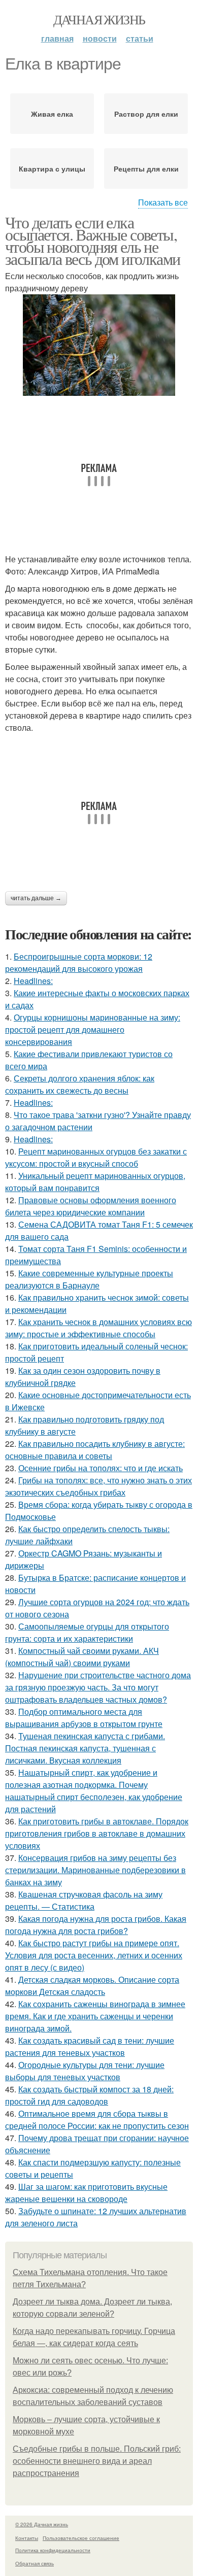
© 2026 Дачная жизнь (42, 2524)
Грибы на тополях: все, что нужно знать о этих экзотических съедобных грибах (98, 1486)
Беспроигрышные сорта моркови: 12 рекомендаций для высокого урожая (79, 962)
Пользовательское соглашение (81, 2538)
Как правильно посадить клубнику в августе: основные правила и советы (95, 1450)
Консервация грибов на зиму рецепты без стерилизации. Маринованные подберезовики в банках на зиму (95, 1870)
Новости (100, 38)
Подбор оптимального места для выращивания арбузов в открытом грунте (84, 1718)
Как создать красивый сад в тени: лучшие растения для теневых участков (90, 2046)
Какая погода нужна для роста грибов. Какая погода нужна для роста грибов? (96, 1925)
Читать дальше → (36, 898)
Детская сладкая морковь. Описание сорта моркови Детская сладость (92, 1986)
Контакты (27, 2538)
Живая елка (52, 114)
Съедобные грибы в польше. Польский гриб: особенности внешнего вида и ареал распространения (97, 2461)
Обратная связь (35, 2563)
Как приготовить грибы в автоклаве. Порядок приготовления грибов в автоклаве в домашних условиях (97, 1833)
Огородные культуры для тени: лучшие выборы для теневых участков (85, 2071)
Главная (57, 38)
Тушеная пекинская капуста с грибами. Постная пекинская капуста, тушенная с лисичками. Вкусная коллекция (85, 1748)
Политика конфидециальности (53, 2550)
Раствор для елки (146, 114)
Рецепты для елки (146, 168)
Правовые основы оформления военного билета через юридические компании (91, 1206)
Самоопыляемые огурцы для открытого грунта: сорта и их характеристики (87, 1632)
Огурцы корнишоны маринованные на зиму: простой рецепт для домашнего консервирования (93, 1029)
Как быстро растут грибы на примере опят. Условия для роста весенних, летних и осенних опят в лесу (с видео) (94, 1955)
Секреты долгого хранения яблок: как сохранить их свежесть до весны (80, 1084)
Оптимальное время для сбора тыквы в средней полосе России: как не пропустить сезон (97, 2120)
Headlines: (33, 981)
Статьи (140, 38)
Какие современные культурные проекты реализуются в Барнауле (89, 1279)
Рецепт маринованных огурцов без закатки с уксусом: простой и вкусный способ (96, 1157)
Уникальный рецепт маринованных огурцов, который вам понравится (95, 1182)
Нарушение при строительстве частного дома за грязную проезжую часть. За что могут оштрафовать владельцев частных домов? (98, 1687)
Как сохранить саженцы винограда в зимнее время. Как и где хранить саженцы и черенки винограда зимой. (95, 2016)
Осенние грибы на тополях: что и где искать (101, 1468)
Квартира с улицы (52, 168)
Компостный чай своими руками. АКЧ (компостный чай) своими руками (82, 1657)
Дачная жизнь (99, 19)
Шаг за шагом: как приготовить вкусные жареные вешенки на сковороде (86, 2193)
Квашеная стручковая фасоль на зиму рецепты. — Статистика (84, 1900)
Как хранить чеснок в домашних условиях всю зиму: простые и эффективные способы (98, 1328)
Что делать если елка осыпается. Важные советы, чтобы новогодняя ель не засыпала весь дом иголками (92, 240)
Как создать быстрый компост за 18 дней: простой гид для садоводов (89, 2095)
